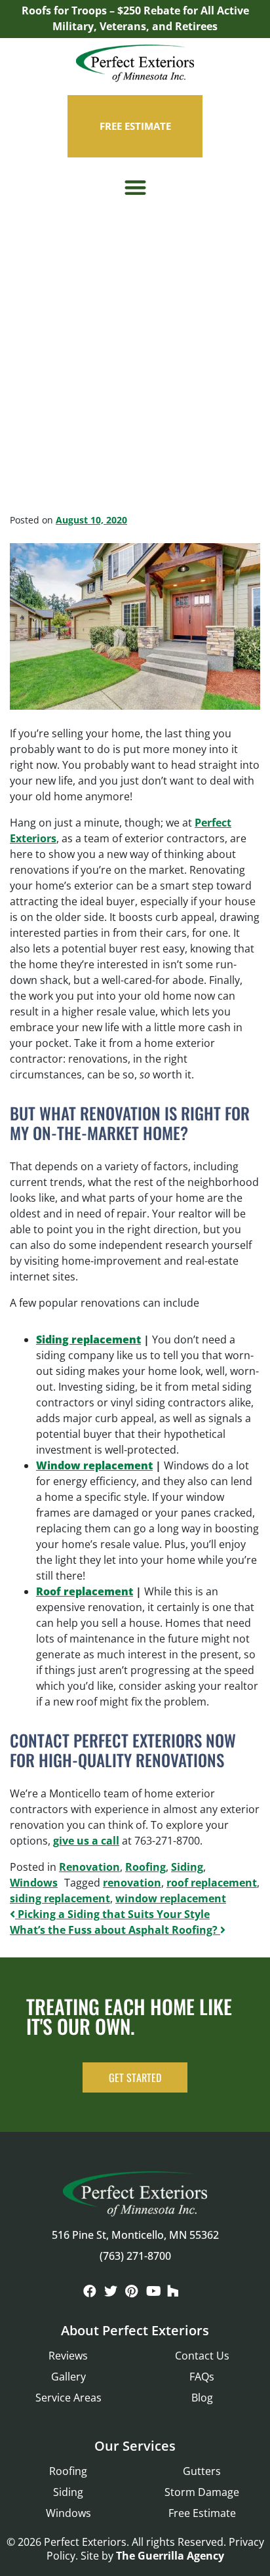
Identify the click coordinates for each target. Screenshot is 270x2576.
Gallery (68, 2377)
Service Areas (68, 2398)
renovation (132, 1883)
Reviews (68, 2356)
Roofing (145, 1867)
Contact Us (202, 2356)
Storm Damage (202, 2492)
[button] (135, 188)
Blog (202, 2398)
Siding (187, 1867)
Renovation (89, 1867)
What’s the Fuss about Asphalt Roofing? (115, 1930)
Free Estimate (202, 2513)
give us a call (86, 1841)
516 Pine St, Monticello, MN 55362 (135, 2235)
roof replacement (212, 1883)
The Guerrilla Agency (170, 2556)
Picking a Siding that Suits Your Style (112, 1914)
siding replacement (60, 1898)
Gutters (202, 2471)
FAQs (202, 2377)
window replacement (171, 1898)
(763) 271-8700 (135, 2256)
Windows (34, 1883)
